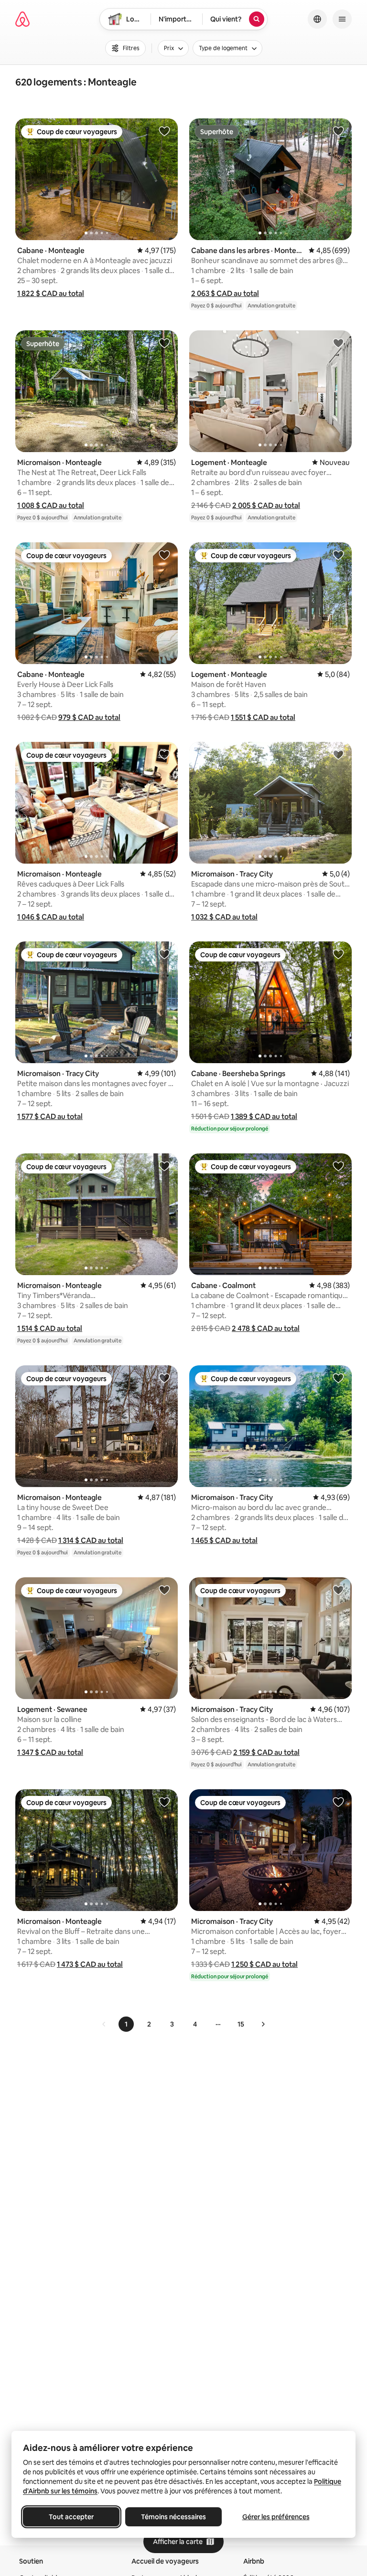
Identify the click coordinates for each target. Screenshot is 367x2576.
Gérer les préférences (276, 2517)
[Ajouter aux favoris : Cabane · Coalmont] (338, 1166)
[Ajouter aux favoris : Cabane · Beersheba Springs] (338, 954)
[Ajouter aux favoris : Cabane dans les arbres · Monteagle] (338, 131)
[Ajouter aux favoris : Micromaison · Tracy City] (338, 754)
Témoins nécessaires (173, 2517)
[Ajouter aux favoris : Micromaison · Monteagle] (164, 343)
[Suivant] (263, 2024)
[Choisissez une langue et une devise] (317, 19)
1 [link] (126, 2024)
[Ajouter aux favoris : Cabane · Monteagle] (164, 131)
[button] (51, 293)
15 (241, 2024)
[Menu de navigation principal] (342, 19)
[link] (104, 2024)
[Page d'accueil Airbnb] (22, 19)
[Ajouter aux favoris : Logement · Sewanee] (164, 1590)
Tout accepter (71, 2517)
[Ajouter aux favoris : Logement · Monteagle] (338, 343)
